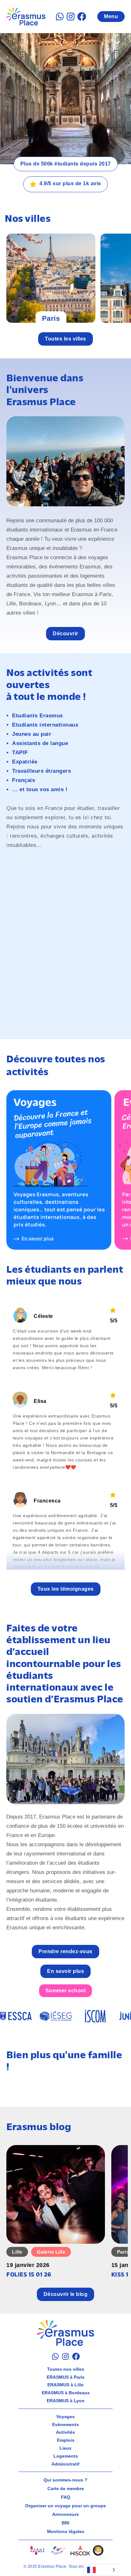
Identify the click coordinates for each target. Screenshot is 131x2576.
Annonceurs (65, 2514)
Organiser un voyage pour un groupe (65, 2506)
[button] (66, 1589)
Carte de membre (66, 2488)
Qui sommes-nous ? (65, 2480)
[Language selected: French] (101, 2570)
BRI (65, 2523)
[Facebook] (82, 17)
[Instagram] (71, 17)
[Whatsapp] (60, 17)
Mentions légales (66, 2531)
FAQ (66, 2497)
